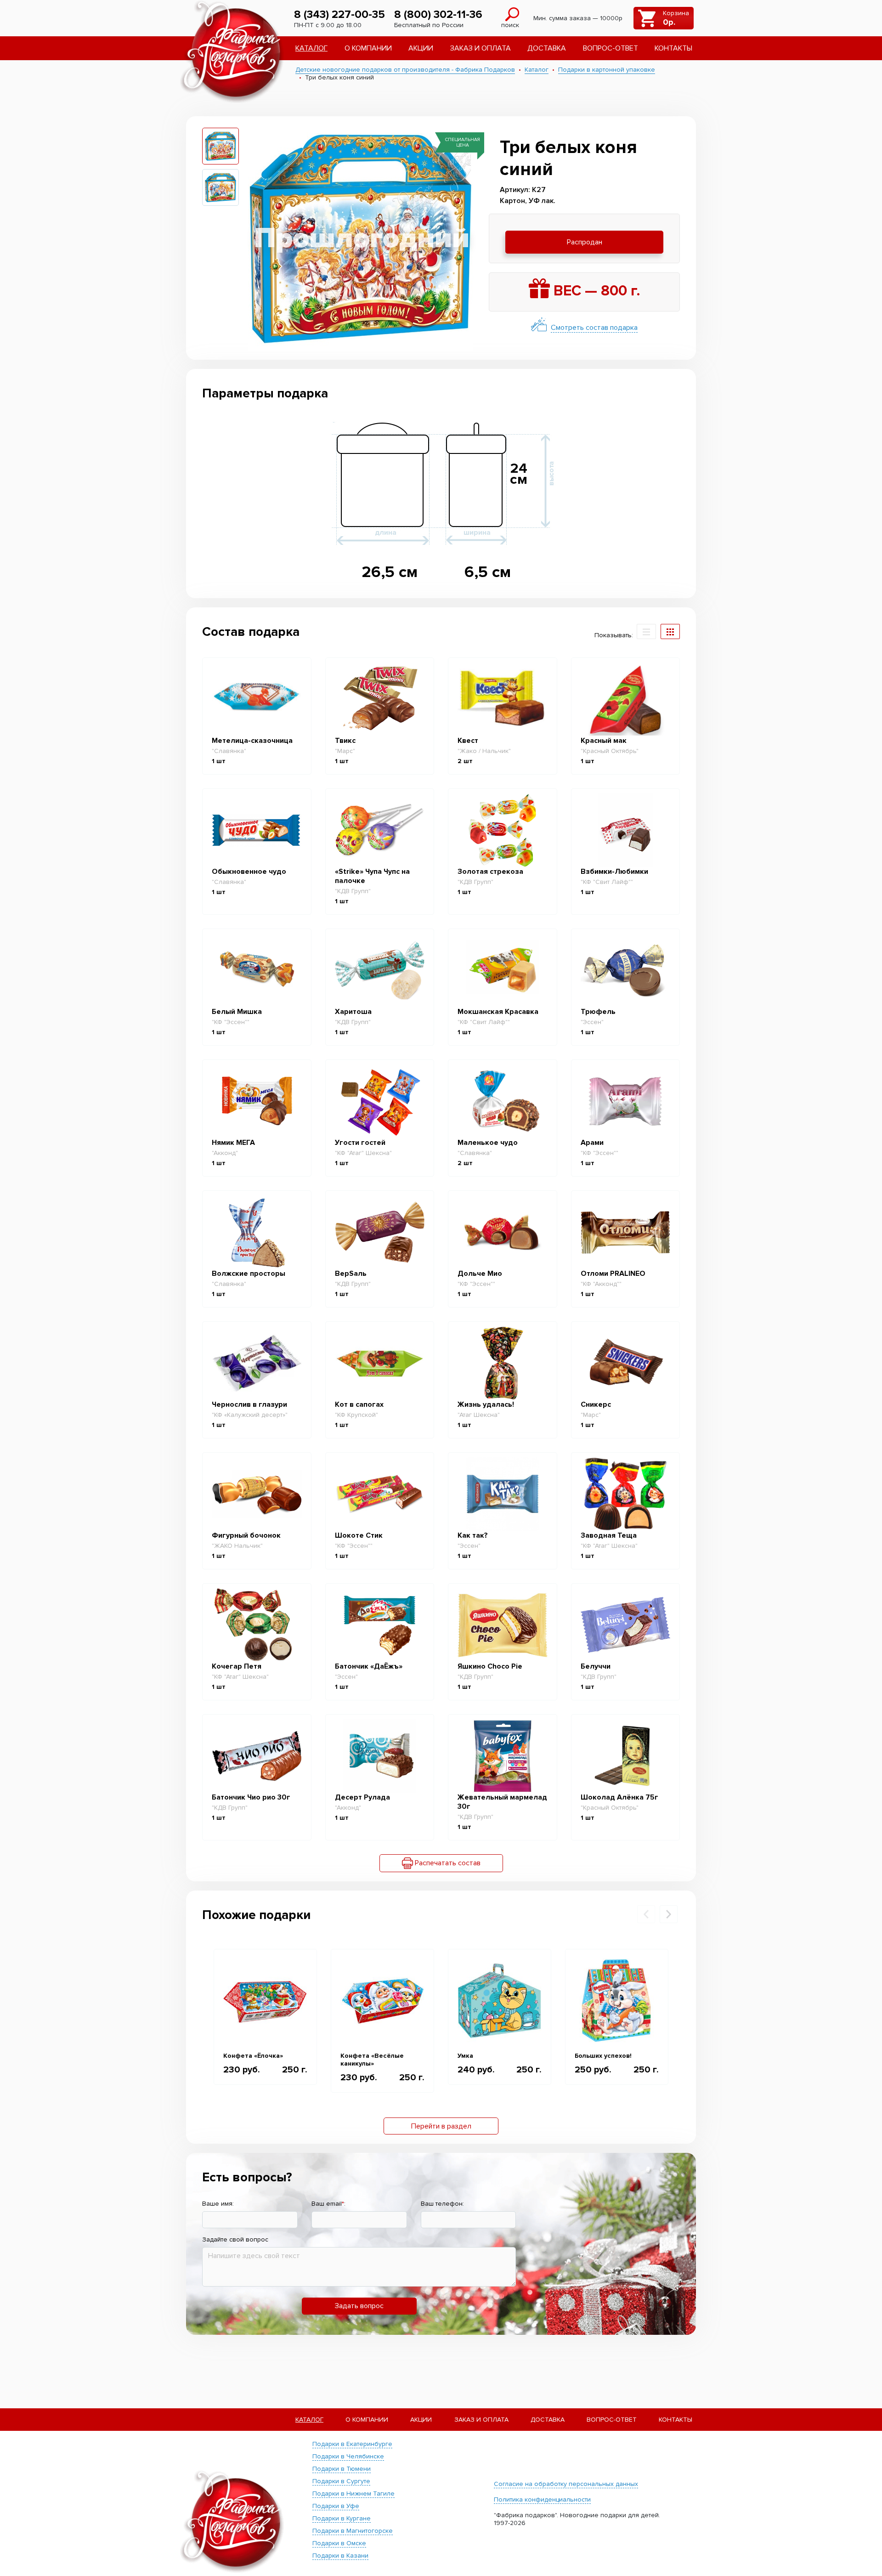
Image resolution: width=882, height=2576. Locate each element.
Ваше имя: (218, 2204)
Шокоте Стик (359, 1535)
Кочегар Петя (237, 1666)
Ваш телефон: (442, 2204)
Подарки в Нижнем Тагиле (353, 2494)
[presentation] (646, 1914)
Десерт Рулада (362, 1797)
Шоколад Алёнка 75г (619, 1797)
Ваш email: (328, 2204)
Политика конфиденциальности (542, 2500)
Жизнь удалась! (486, 1404)
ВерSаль (351, 1274)
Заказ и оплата (481, 48)
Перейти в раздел (441, 2126)
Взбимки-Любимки (614, 872)
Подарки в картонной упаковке (607, 70)
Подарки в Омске (339, 2543)
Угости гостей (360, 1143)
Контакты (673, 48)
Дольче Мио (480, 1274)
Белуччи (596, 1666)
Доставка (547, 48)
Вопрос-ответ (611, 48)
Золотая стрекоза (490, 872)
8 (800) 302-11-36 (438, 14)
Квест (468, 741)
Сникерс (596, 1404)
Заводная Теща (609, 1535)
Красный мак (604, 741)
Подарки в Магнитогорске (353, 2531)
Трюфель (598, 1012)
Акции (421, 48)
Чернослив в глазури (249, 1404)
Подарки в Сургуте (341, 2481)
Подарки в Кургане (342, 2518)
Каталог (311, 48)
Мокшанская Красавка (498, 1012)
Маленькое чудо (488, 1143)
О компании (368, 48)
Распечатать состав (447, 1863)
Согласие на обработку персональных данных (566, 2484)
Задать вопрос (359, 2306)
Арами (592, 1143)
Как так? (473, 1535)
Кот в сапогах (359, 1404)
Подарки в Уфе (336, 2506)
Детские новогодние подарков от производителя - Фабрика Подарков (405, 70)
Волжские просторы (249, 1274)
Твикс (345, 741)
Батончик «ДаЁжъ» (369, 1666)
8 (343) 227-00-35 (339, 14)
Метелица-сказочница (252, 741)
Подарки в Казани (340, 2556)
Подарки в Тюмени (342, 2469)
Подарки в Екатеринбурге (352, 2444)
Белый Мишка (237, 1012)
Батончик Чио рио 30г (251, 1797)
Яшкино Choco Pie (490, 1666)
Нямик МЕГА (233, 1143)
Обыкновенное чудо (249, 872)
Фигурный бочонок (246, 1535)
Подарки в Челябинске (348, 2456)
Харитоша (353, 1012)
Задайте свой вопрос (235, 2239)
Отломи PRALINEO (613, 1274)
